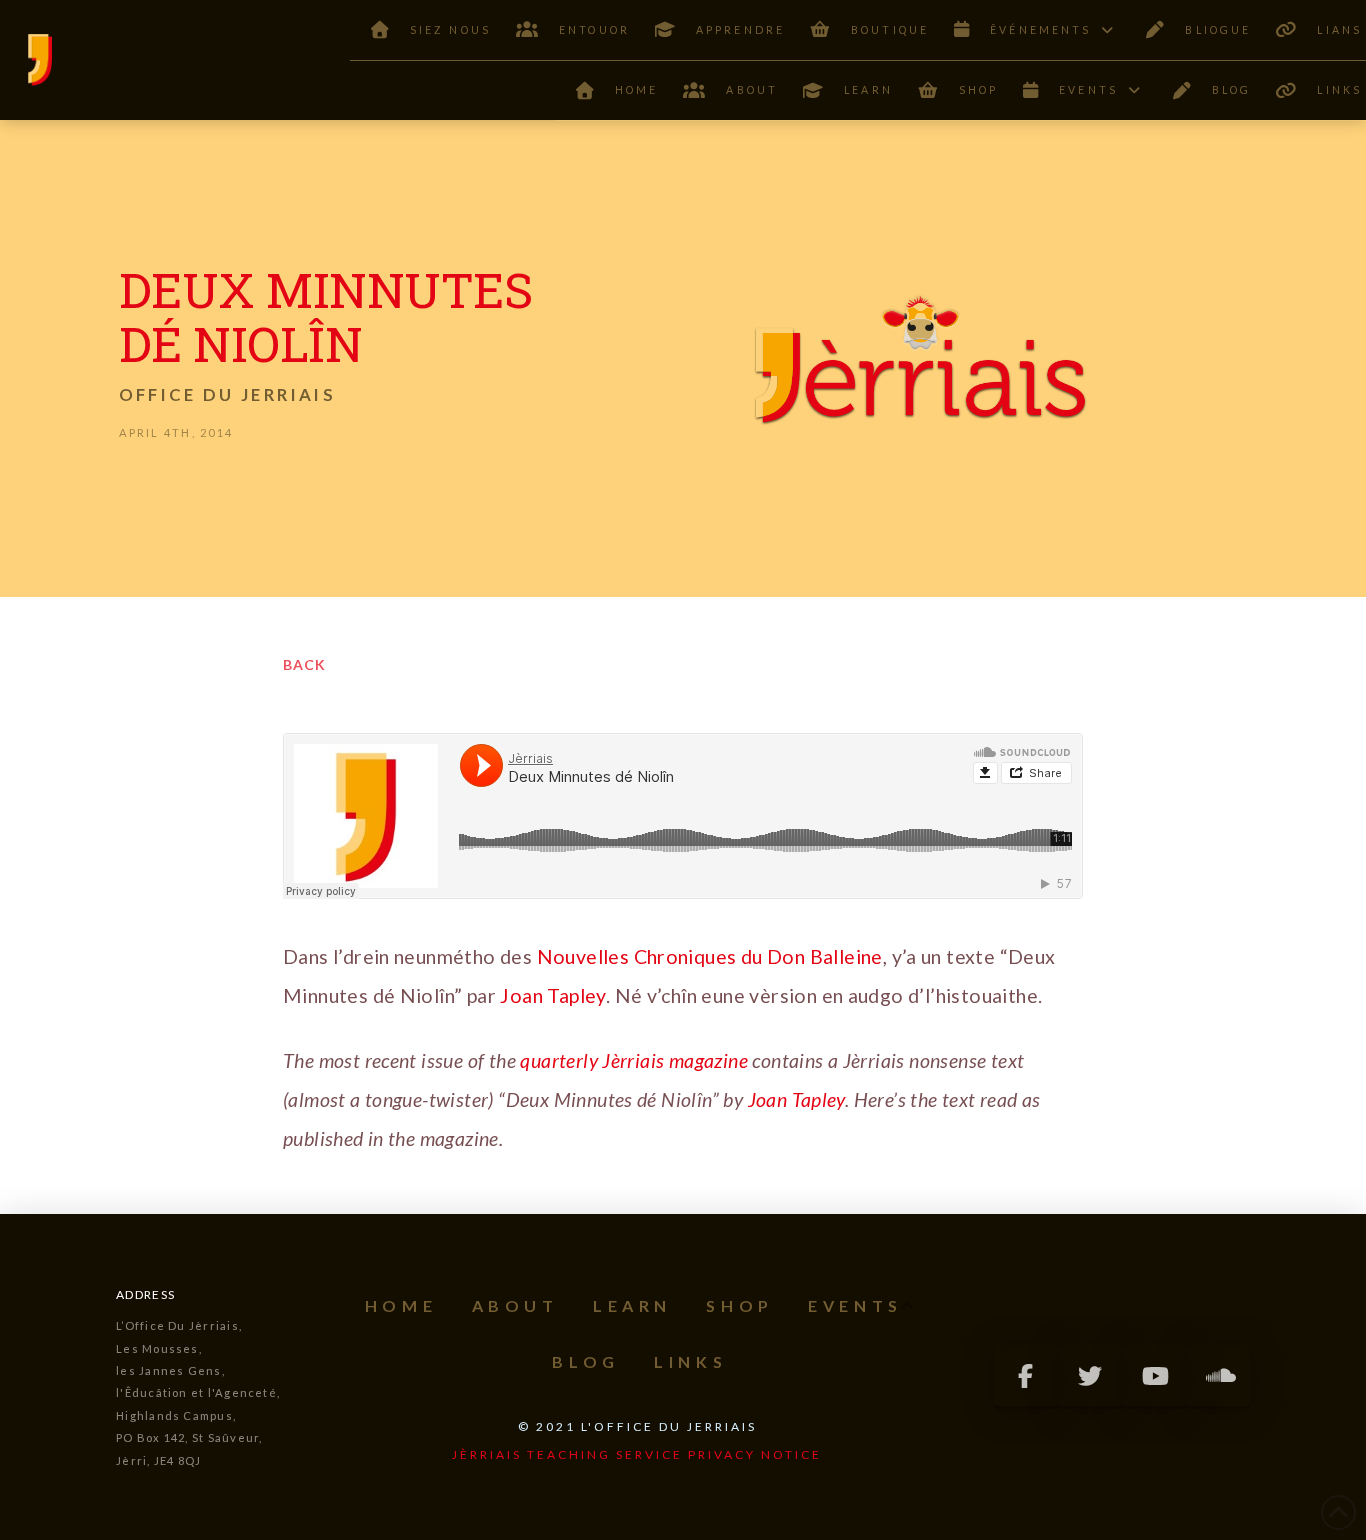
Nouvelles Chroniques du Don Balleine (707, 956)
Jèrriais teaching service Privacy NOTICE (637, 1454)
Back (304, 664)
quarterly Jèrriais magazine (634, 1060)
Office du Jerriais (227, 394)
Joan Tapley (552, 995)
